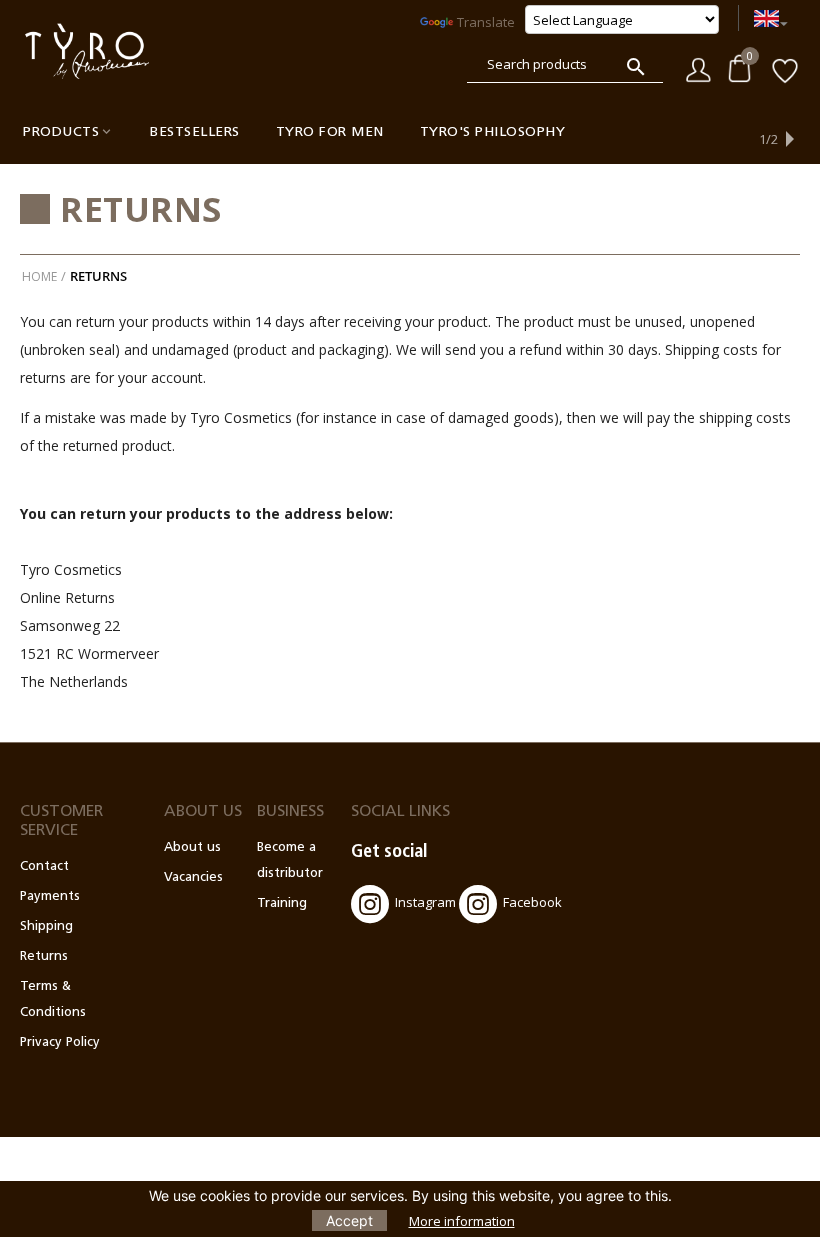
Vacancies (193, 877)
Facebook (532, 902)
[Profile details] (698, 68)
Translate (486, 22)
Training (282, 903)
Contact (44, 866)
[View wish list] (785, 69)
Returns (44, 956)
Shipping (46, 926)
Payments (50, 896)
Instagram (425, 902)
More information (462, 1221)
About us (192, 847)
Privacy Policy (60, 1042)
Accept (349, 1220)
